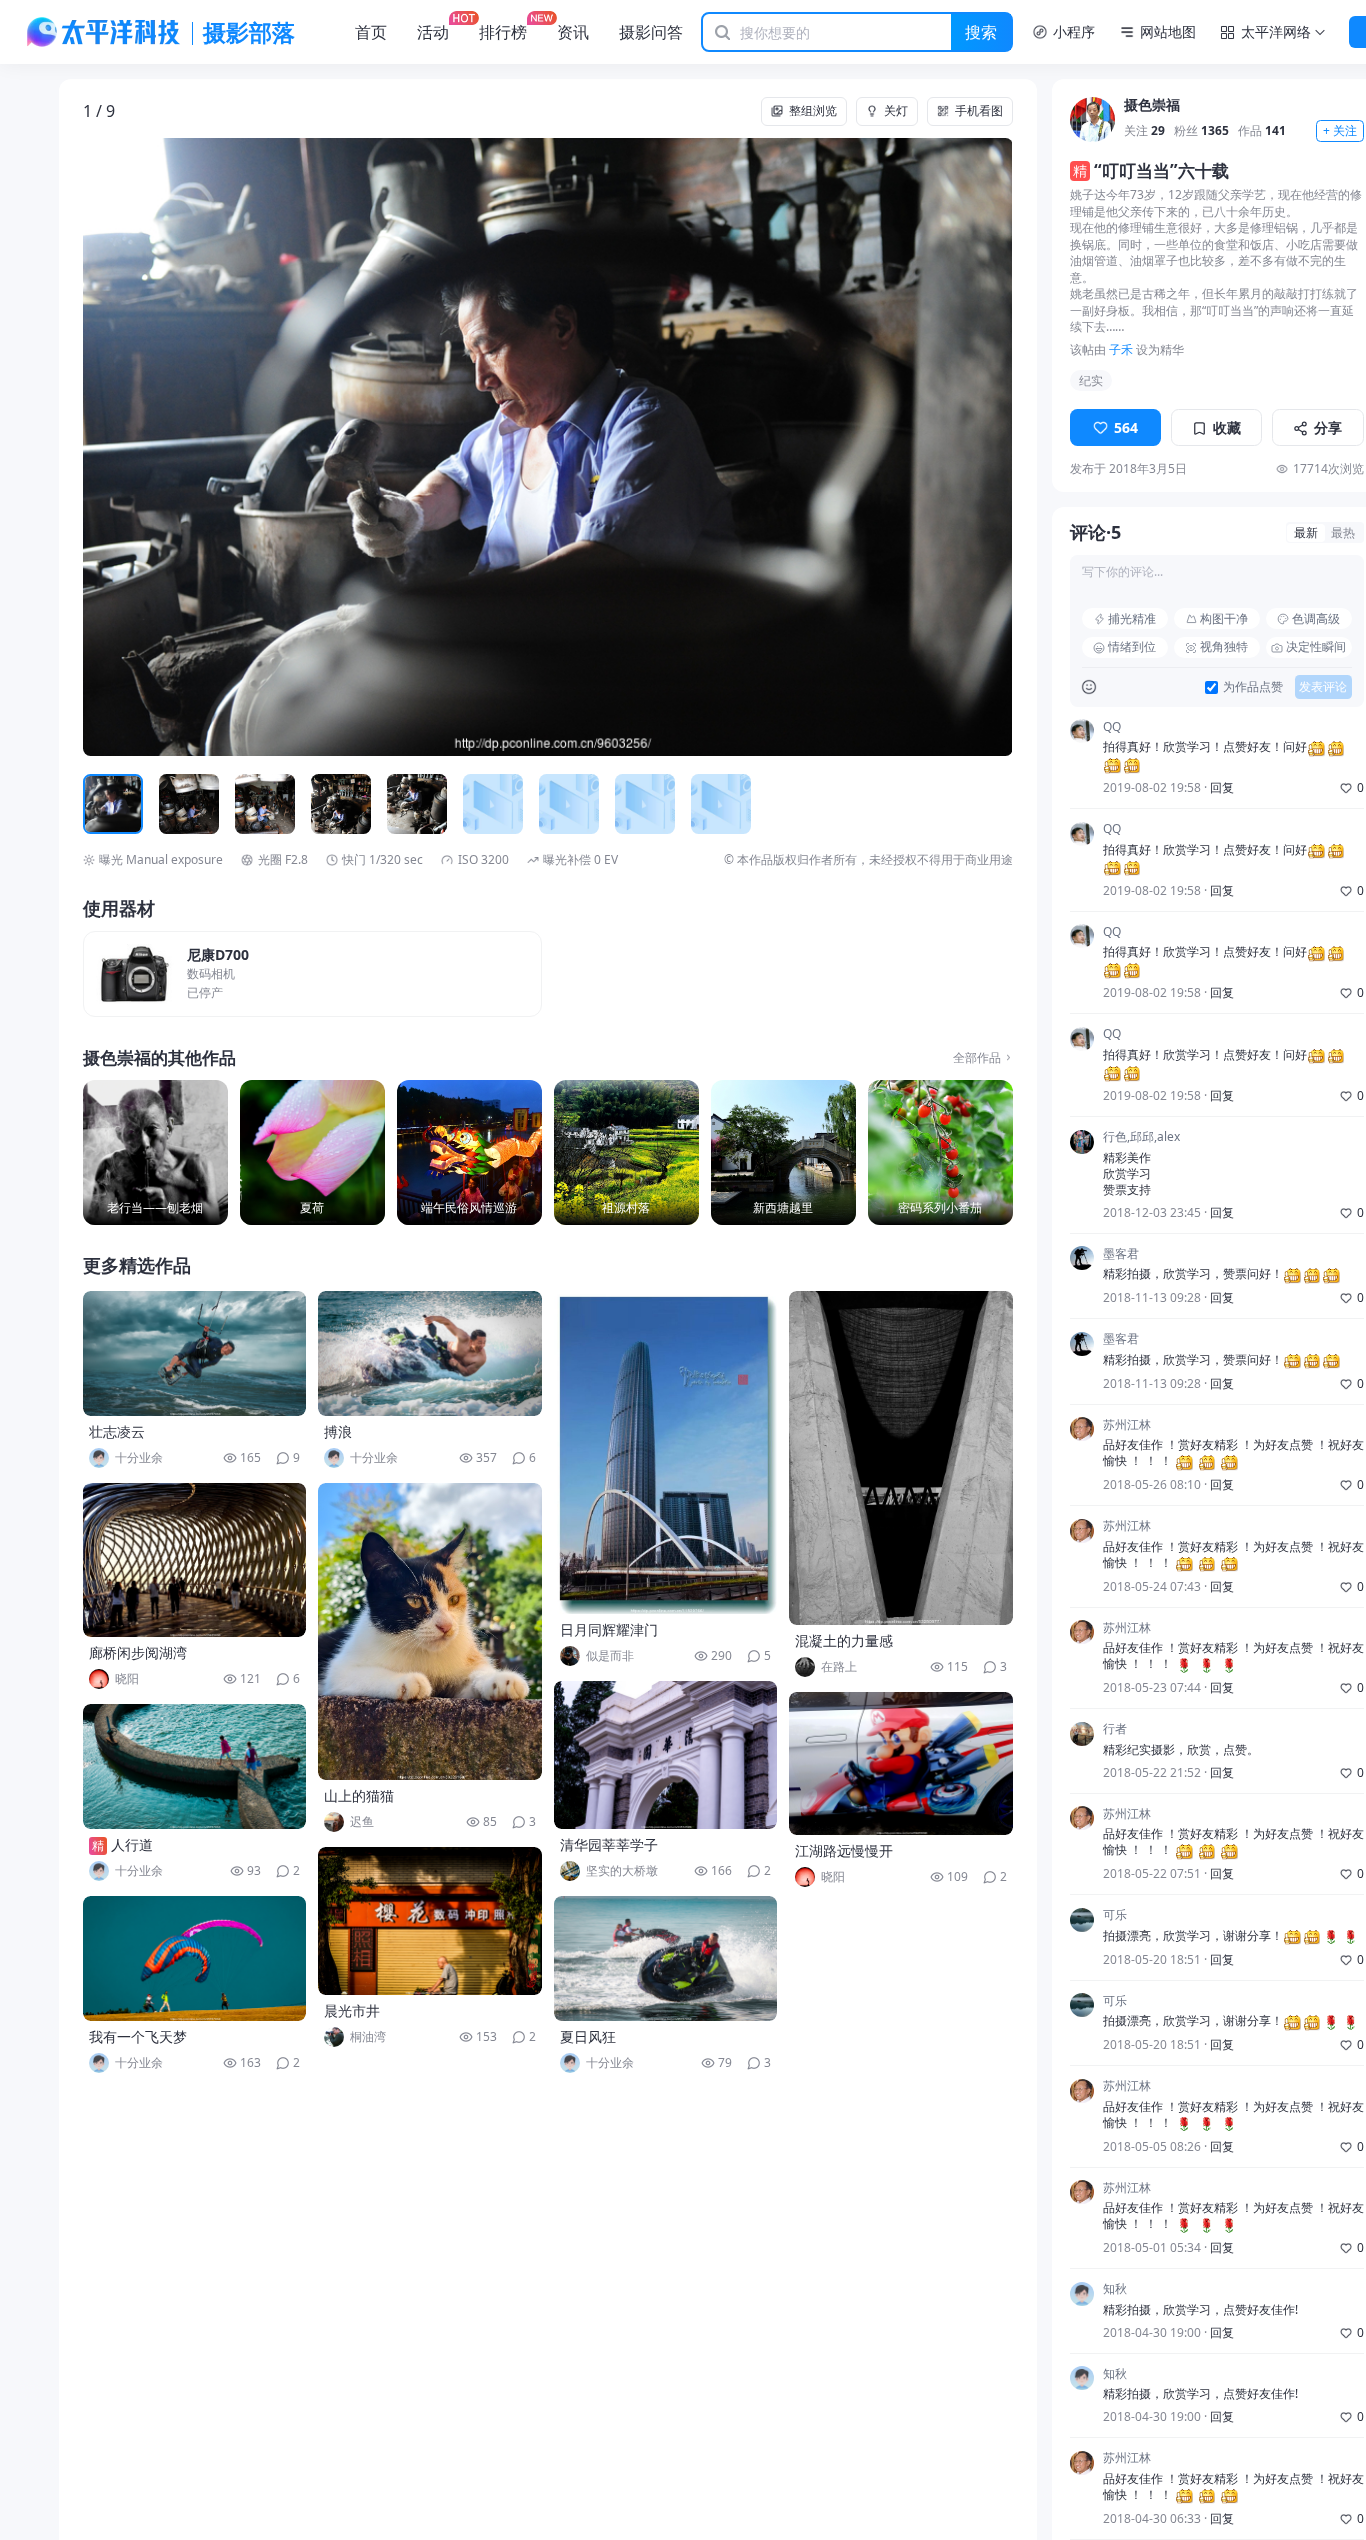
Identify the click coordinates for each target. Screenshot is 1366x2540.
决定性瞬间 (1316, 647)
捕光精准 (1132, 618)
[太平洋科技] (104, 32)
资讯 (573, 32)
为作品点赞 (1253, 688)
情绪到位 (1132, 647)
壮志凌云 (117, 1431)
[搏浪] (430, 1353)
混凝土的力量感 (844, 1640)
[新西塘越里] (783, 1152)
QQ (1112, 727)
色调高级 (1316, 618)
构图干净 (1224, 618)
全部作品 (977, 1058)
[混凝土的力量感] (901, 1458)
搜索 (981, 32)
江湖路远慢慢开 (844, 1850)
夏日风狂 (588, 2036)
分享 (1328, 427)
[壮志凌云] (195, 1353)
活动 (433, 32)
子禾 (1121, 349)
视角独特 (1224, 647)
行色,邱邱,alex (1141, 1138)
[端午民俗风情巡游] (469, 1152)
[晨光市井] (430, 1921)
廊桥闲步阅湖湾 (138, 1652)
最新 (1306, 532)
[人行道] (195, 1766)
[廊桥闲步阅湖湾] (195, 1560)
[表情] (1089, 687)
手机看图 (979, 110)
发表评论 (1323, 687)
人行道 (132, 1844)
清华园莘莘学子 (609, 1844)
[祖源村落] (626, 1152)
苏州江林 (1127, 1425)
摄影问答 (651, 32)
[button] (176, 447)
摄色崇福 (1152, 106)
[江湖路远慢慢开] (901, 1763)
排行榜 (503, 32)
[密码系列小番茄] (940, 1152)
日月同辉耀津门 (609, 1629)
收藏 (1227, 427)
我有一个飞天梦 (138, 2036)
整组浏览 (813, 110)
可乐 (1115, 1916)
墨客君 (1121, 1254)
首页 (371, 32)
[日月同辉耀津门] (666, 1452)
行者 (1115, 1730)
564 (1126, 427)
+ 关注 (1340, 131)
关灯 (896, 110)
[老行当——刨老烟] (155, 1152)
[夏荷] (312, 1152)
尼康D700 (218, 955)
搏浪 (338, 1431)
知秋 (1115, 2290)
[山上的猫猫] (430, 1631)
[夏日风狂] (666, 1958)
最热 (1343, 532)
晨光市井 (352, 2010)
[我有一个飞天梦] (195, 1958)
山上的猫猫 (359, 1795)
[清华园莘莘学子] (666, 1755)
